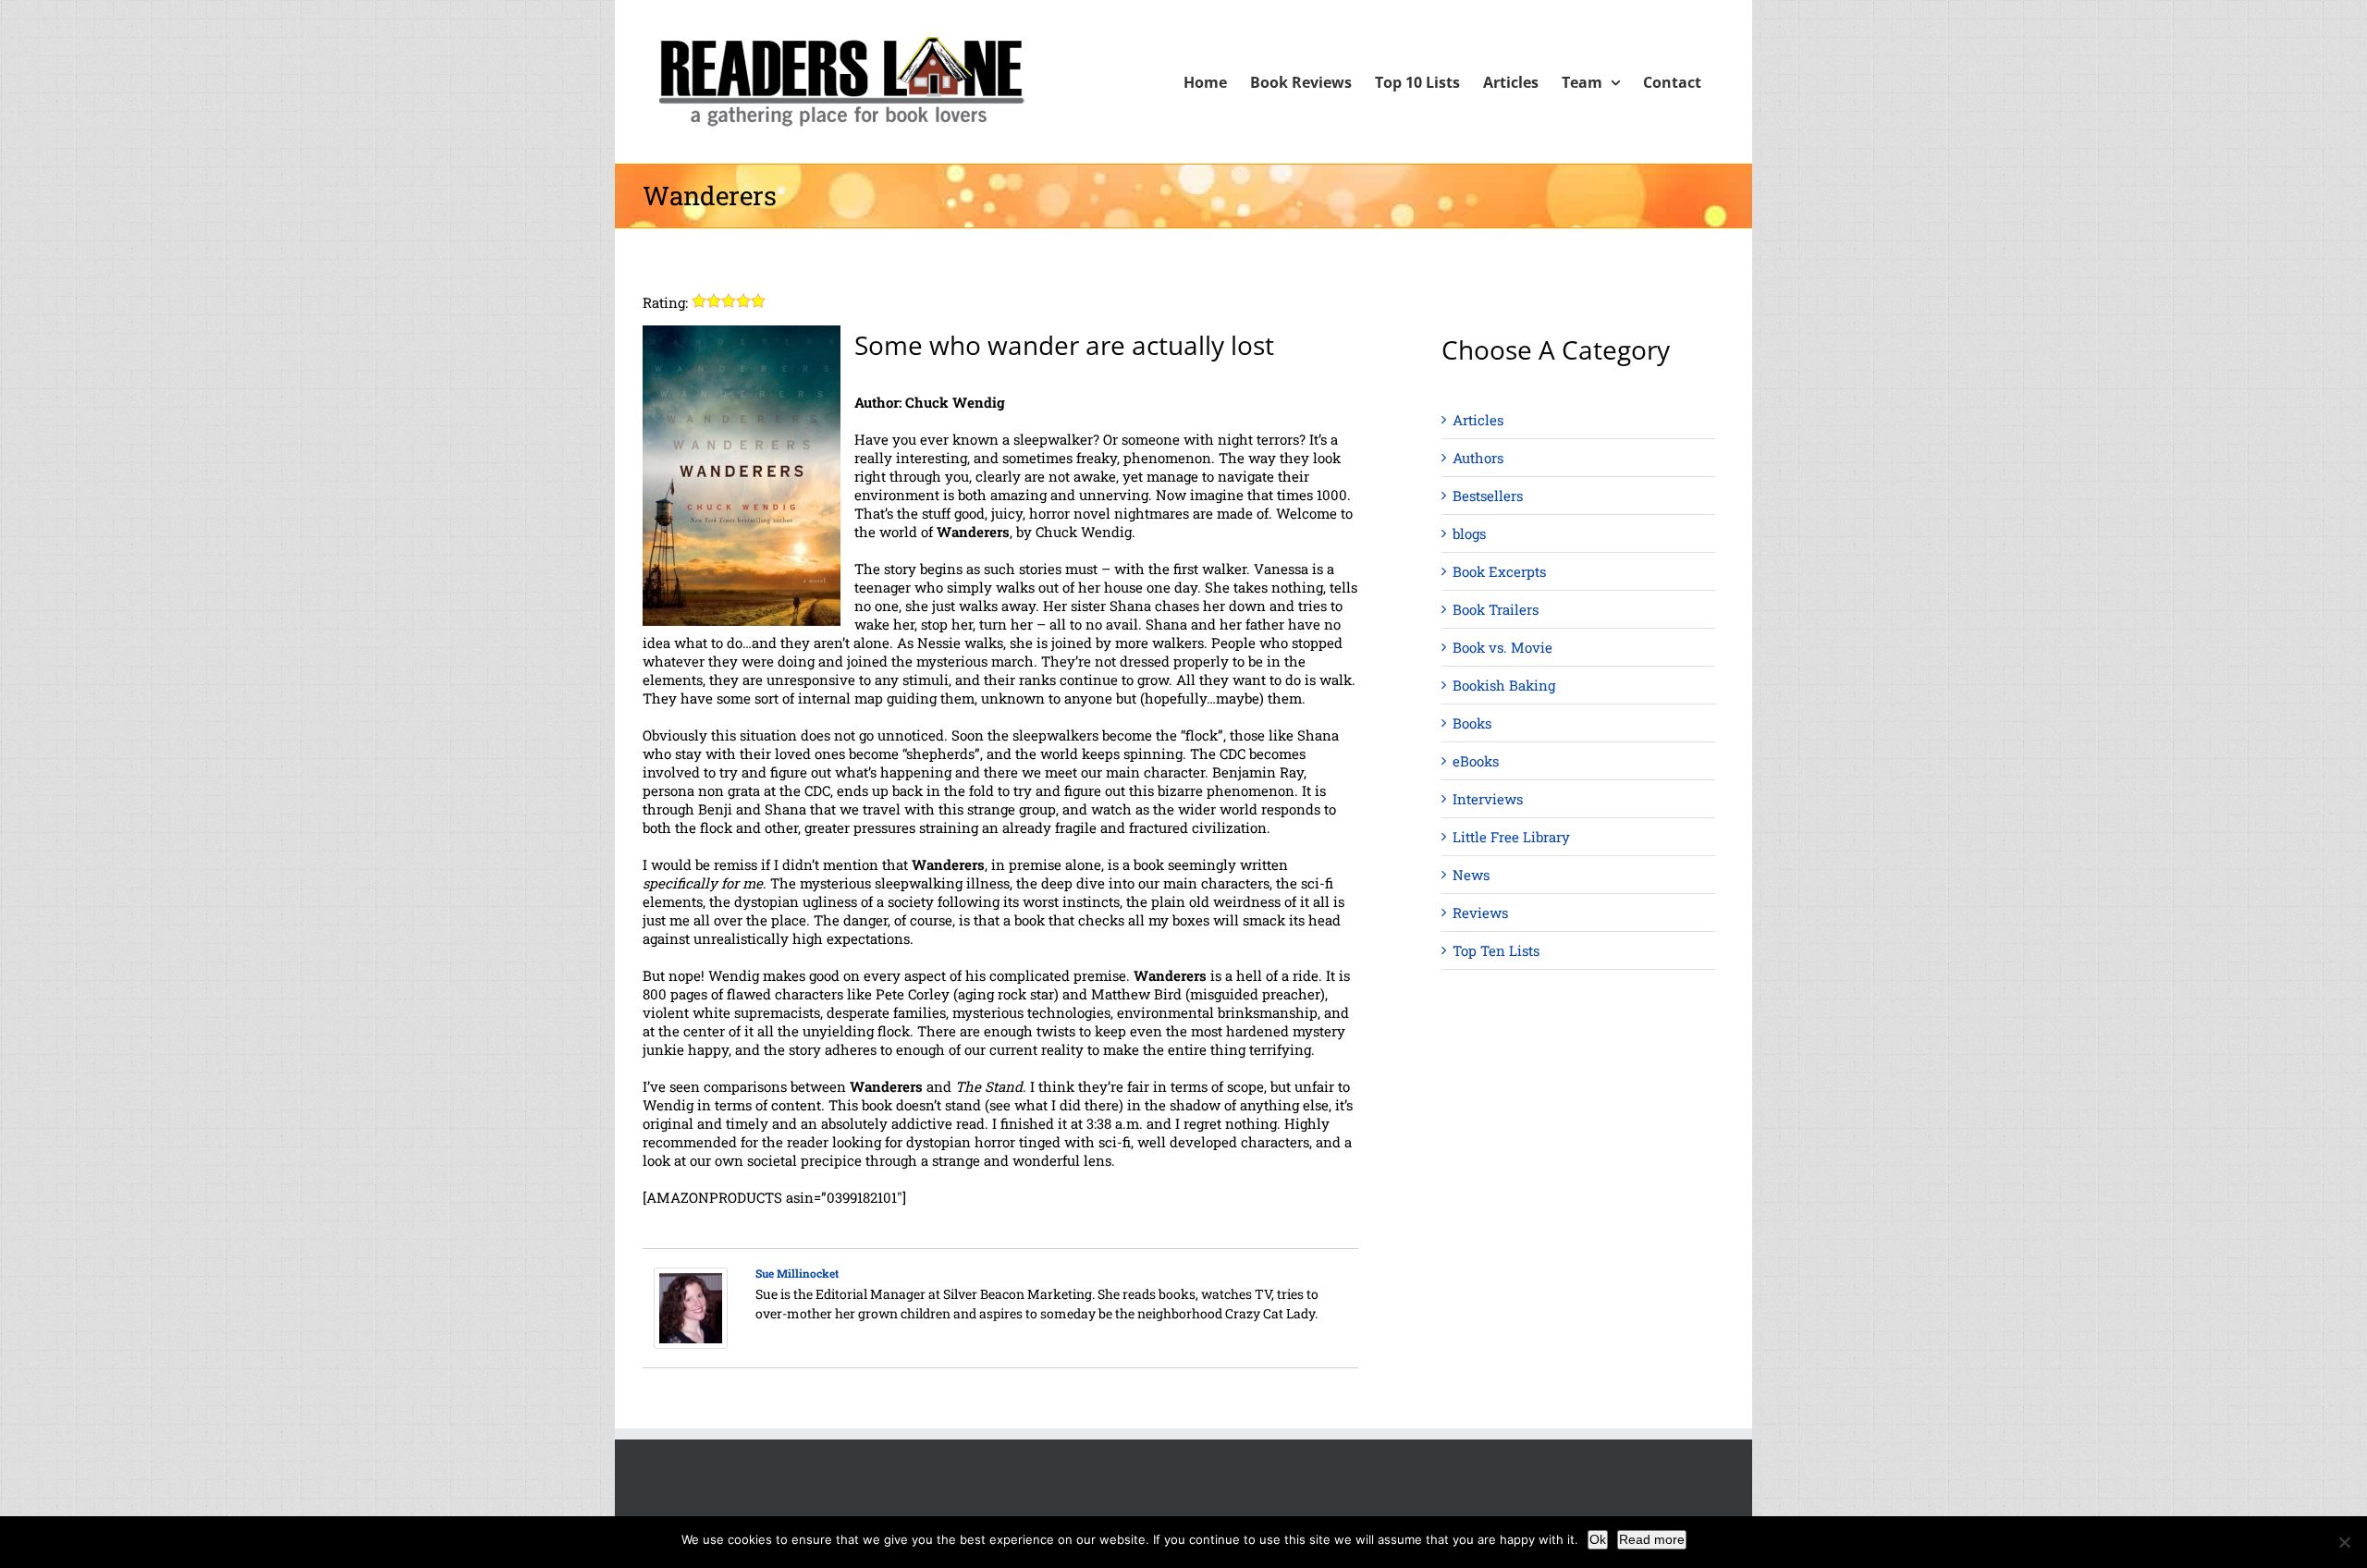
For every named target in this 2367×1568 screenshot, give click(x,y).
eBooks (1476, 761)
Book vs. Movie (1502, 647)
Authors (1478, 458)
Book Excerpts (1499, 571)
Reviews (1480, 913)
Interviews (1488, 799)
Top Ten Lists (1496, 950)
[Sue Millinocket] (691, 1277)
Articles (1478, 420)
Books (1472, 723)
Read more (1652, 1539)
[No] (2344, 1542)
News (1471, 875)
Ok (1598, 1539)
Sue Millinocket (797, 1273)
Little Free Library (1511, 837)
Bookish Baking (1504, 685)
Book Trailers (1496, 609)
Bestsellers (1488, 496)
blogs (1469, 533)
